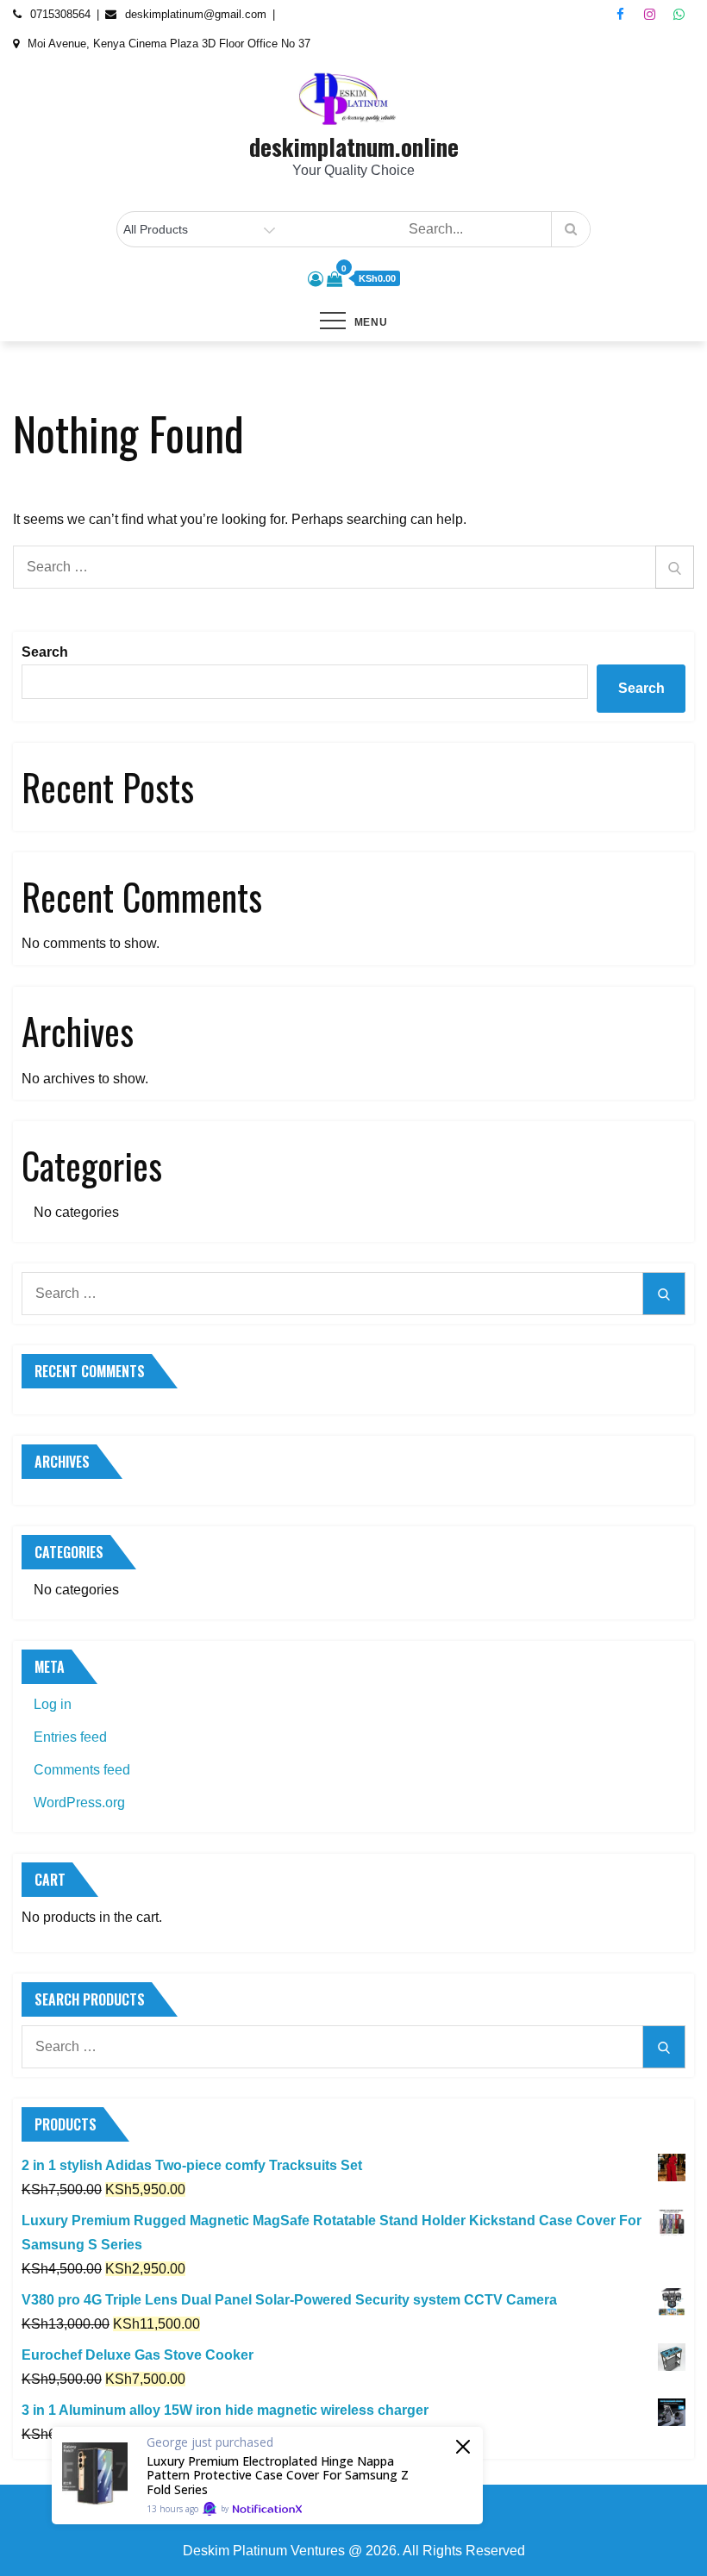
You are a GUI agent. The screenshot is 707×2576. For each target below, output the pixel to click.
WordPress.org (79, 1803)
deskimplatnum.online (354, 147)
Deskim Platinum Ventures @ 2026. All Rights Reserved (354, 2551)
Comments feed (82, 1770)
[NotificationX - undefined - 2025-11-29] (267, 2476)
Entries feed (70, 1737)
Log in (53, 1704)
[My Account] (316, 279)
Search (45, 652)
